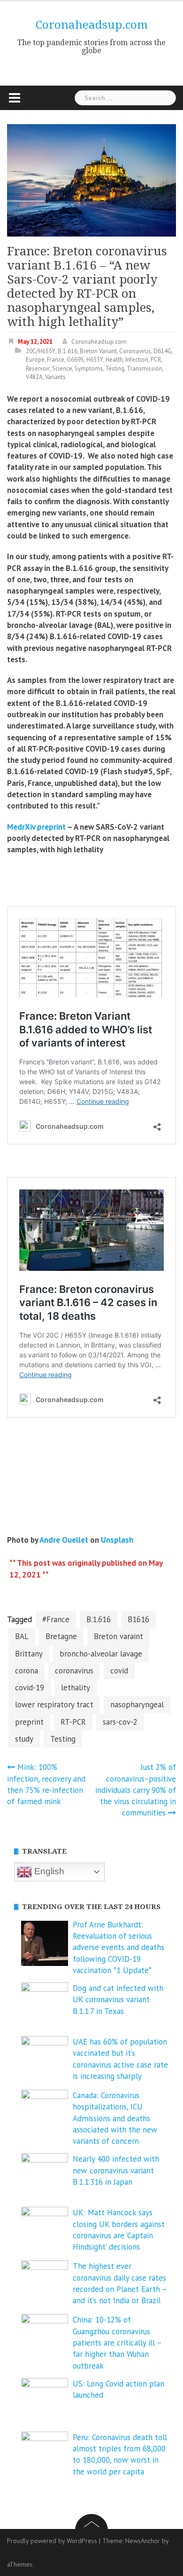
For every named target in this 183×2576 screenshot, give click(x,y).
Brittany (29, 1654)
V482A (34, 377)
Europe (35, 360)
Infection (137, 360)
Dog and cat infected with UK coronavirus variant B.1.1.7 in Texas (118, 2000)
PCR (156, 360)
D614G (163, 351)
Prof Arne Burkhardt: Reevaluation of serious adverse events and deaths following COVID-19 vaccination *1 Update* (118, 1947)
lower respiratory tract (54, 1704)
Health (114, 360)
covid (119, 1671)
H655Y (95, 360)
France (56, 360)
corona (27, 1671)
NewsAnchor (143, 2541)
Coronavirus (135, 351)
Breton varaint (118, 1636)
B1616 (138, 1619)
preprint (29, 1722)
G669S (75, 360)
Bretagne (61, 1636)
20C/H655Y (41, 351)
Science (62, 369)
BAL (22, 1636)
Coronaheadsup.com (92, 25)
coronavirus (74, 1671)
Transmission (145, 369)
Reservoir (38, 369)
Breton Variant (98, 351)
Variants (55, 377)
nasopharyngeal (137, 1704)
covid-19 (30, 1688)
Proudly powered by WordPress (52, 2541)
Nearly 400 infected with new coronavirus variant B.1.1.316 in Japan (116, 2170)
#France (56, 1619)
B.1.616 (68, 351)
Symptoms (89, 369)
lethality (76, 1688)
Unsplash (117, 1540)
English (48, 1871)
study (24, 1739)
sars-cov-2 (120, 1722)
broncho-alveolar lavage (101, 1654)
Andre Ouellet (64, 1540)
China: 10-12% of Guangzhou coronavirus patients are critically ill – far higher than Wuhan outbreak (117, 2342)
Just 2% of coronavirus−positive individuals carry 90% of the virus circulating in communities (136, 1790)
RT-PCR (73, 1722)
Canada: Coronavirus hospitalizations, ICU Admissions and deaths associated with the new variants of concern (115, 2118)
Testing (115, 369)
